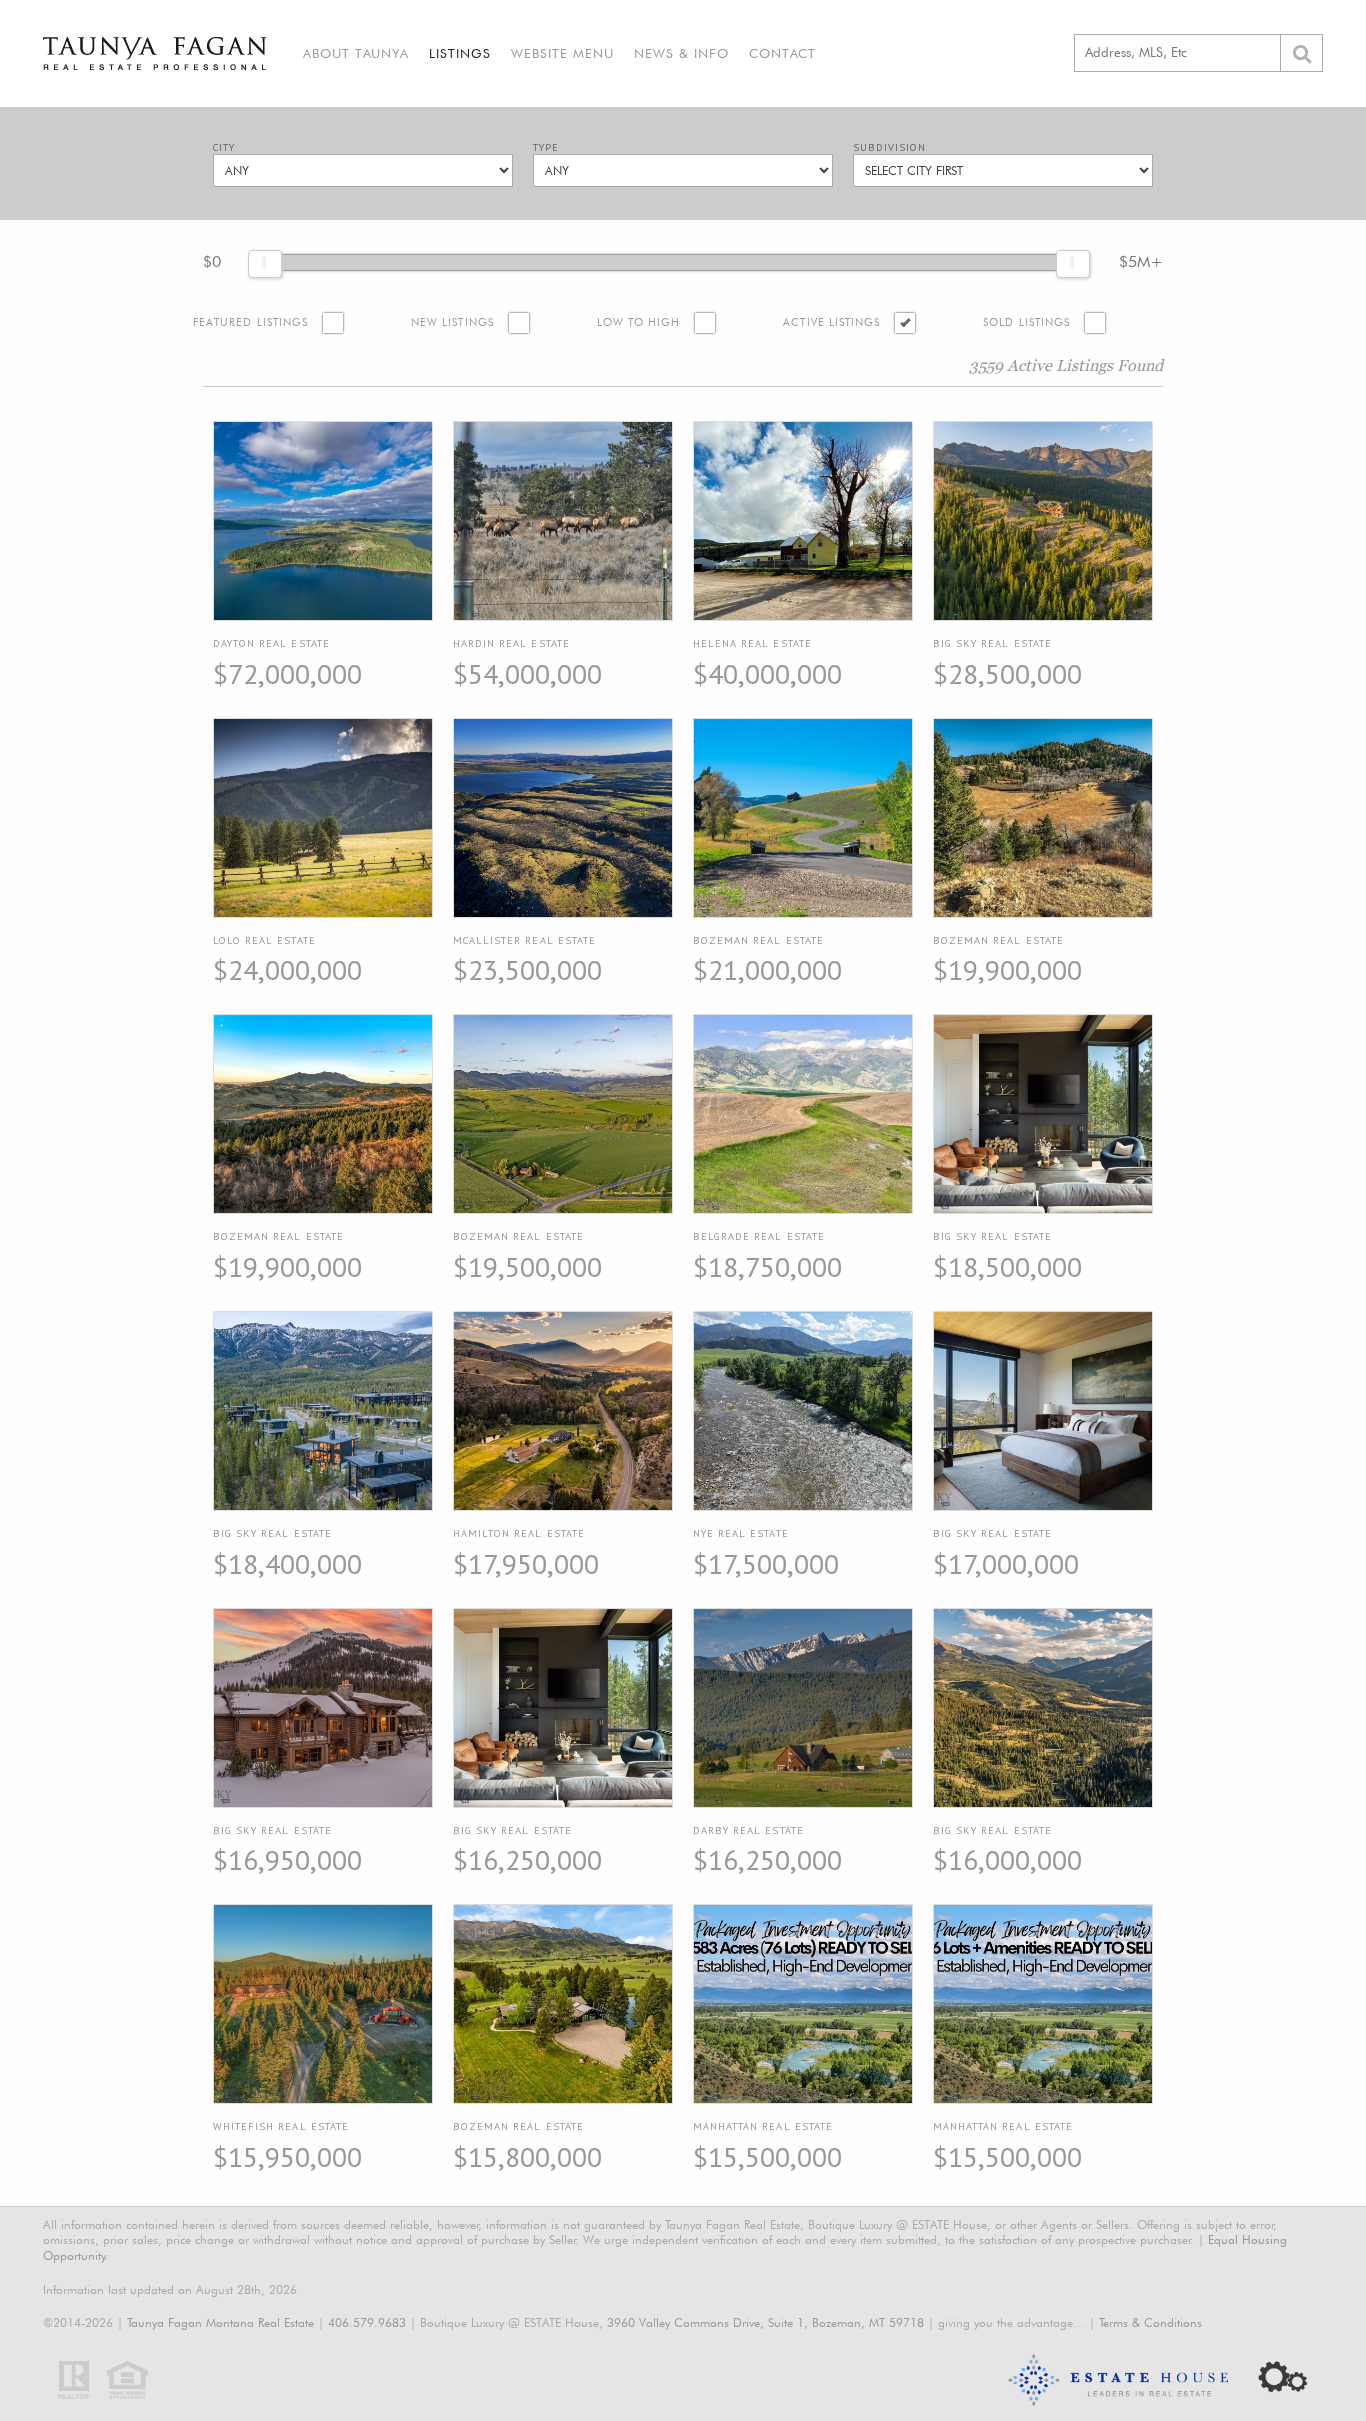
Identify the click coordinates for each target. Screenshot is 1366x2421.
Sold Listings (1026, 322)
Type (546, 147)
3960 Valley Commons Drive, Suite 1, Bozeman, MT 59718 (765, 2322)
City (224, 147)
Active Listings (831, 322)
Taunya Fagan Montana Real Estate (220, 2322)
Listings (460, 53)
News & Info (681, 53)
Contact (782, 53)
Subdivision (889, 147)
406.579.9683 (367, 2322)
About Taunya (356, 53)
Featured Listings (250, 322)
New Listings (452, 322)
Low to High (639, 322)
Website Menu (562, 53)
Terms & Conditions (1150, 2322)
